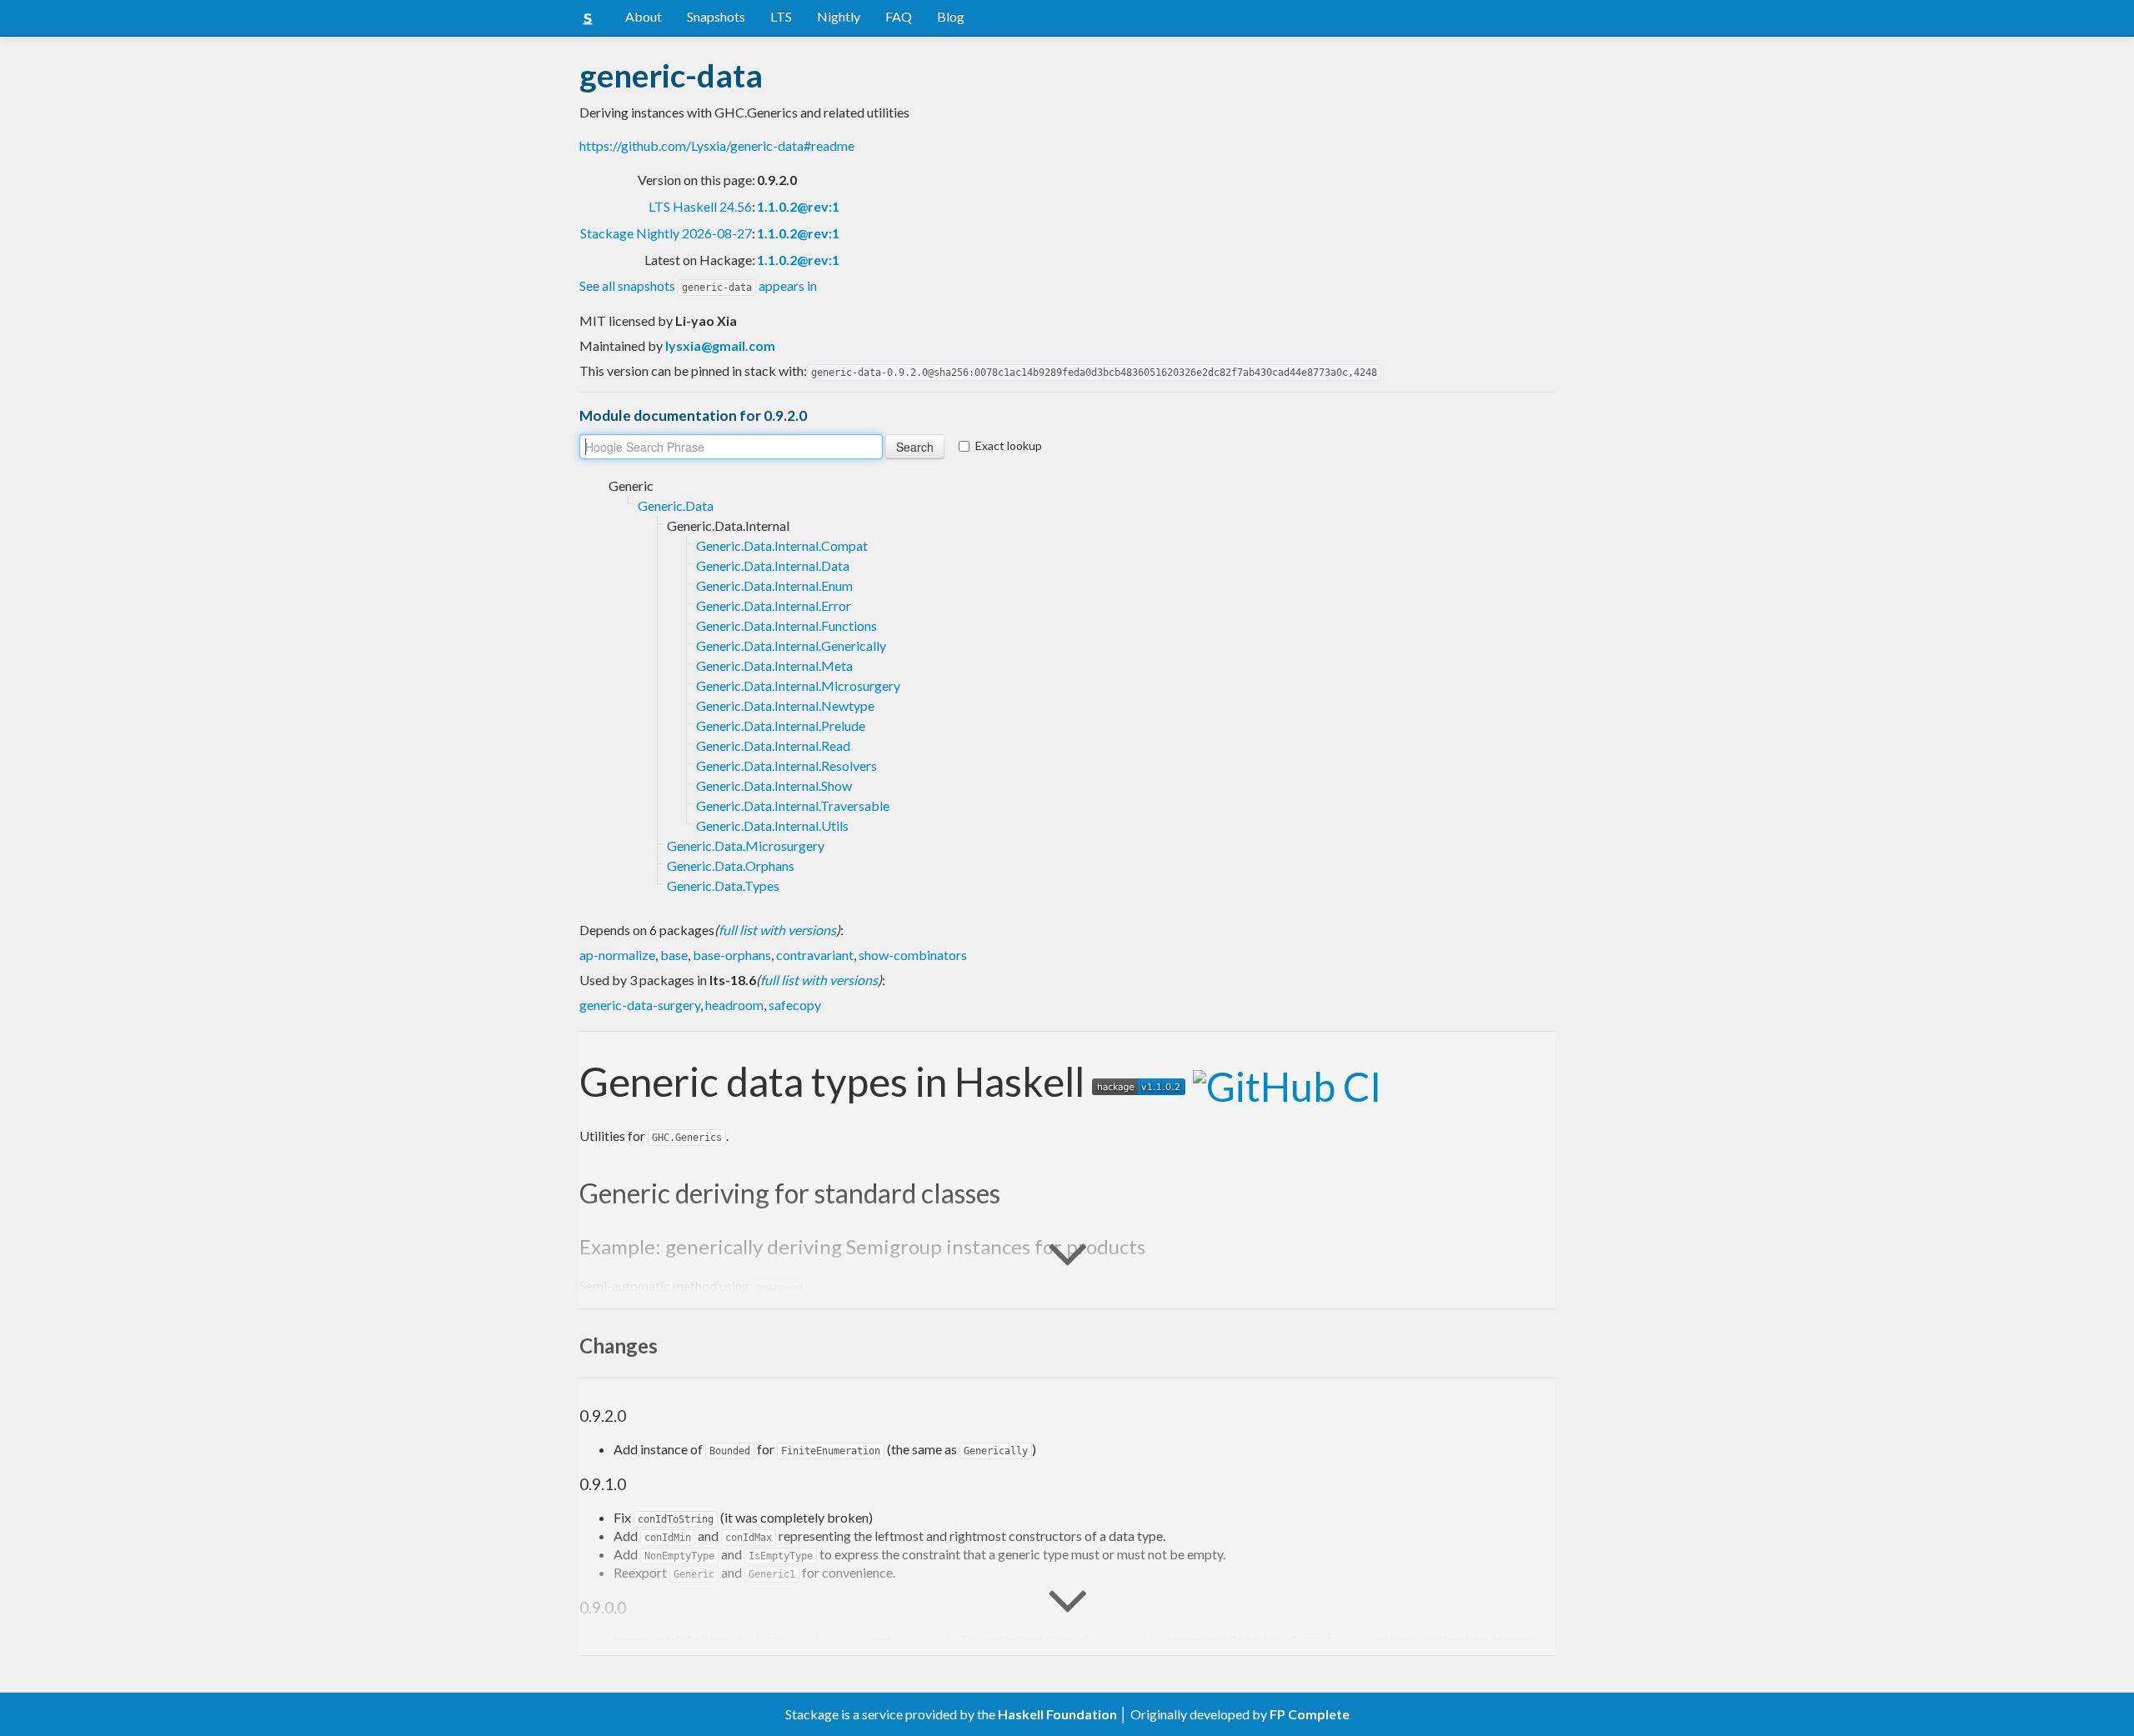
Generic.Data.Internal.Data (773, 565)
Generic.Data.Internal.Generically (791, 645)
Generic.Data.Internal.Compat (782, 545)
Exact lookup (1009, 445)
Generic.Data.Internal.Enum (774, 585)
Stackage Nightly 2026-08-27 (666, 233)
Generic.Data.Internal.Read (773, 745)
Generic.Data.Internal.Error (774, 605)
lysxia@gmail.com (720, 345)
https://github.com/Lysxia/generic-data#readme (717, 145)
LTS (781, 16)
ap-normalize (617, 955)
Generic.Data (676, 505)
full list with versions (777, 930)
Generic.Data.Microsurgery (746, 845)
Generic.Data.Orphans (731, 865)
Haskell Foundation (1057, 1714)
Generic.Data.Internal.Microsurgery (798, 685)
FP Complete (1310, 1714)
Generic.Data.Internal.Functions (786, 625)
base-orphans (732, 955)
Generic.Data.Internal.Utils (772, 825)
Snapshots (716, 16)
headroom (734, 1005)
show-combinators (913, 955)
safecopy (795, 1005)
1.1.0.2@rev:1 (798, 206)
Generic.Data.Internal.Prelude (781, 725)
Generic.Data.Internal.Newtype (785, 705)
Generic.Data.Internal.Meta (774, 665)
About (644, 16)
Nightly (839, 16)
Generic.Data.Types (723, 886)
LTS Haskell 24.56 (700, 206)
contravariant (815, 955)
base (674, 955)
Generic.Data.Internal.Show (774, 785)
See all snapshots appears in (698, 285)
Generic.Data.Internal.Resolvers (786, 765)
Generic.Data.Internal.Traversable (793, 805)
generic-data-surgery (640, 1005)
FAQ (899, 16)
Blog (951, 16)
